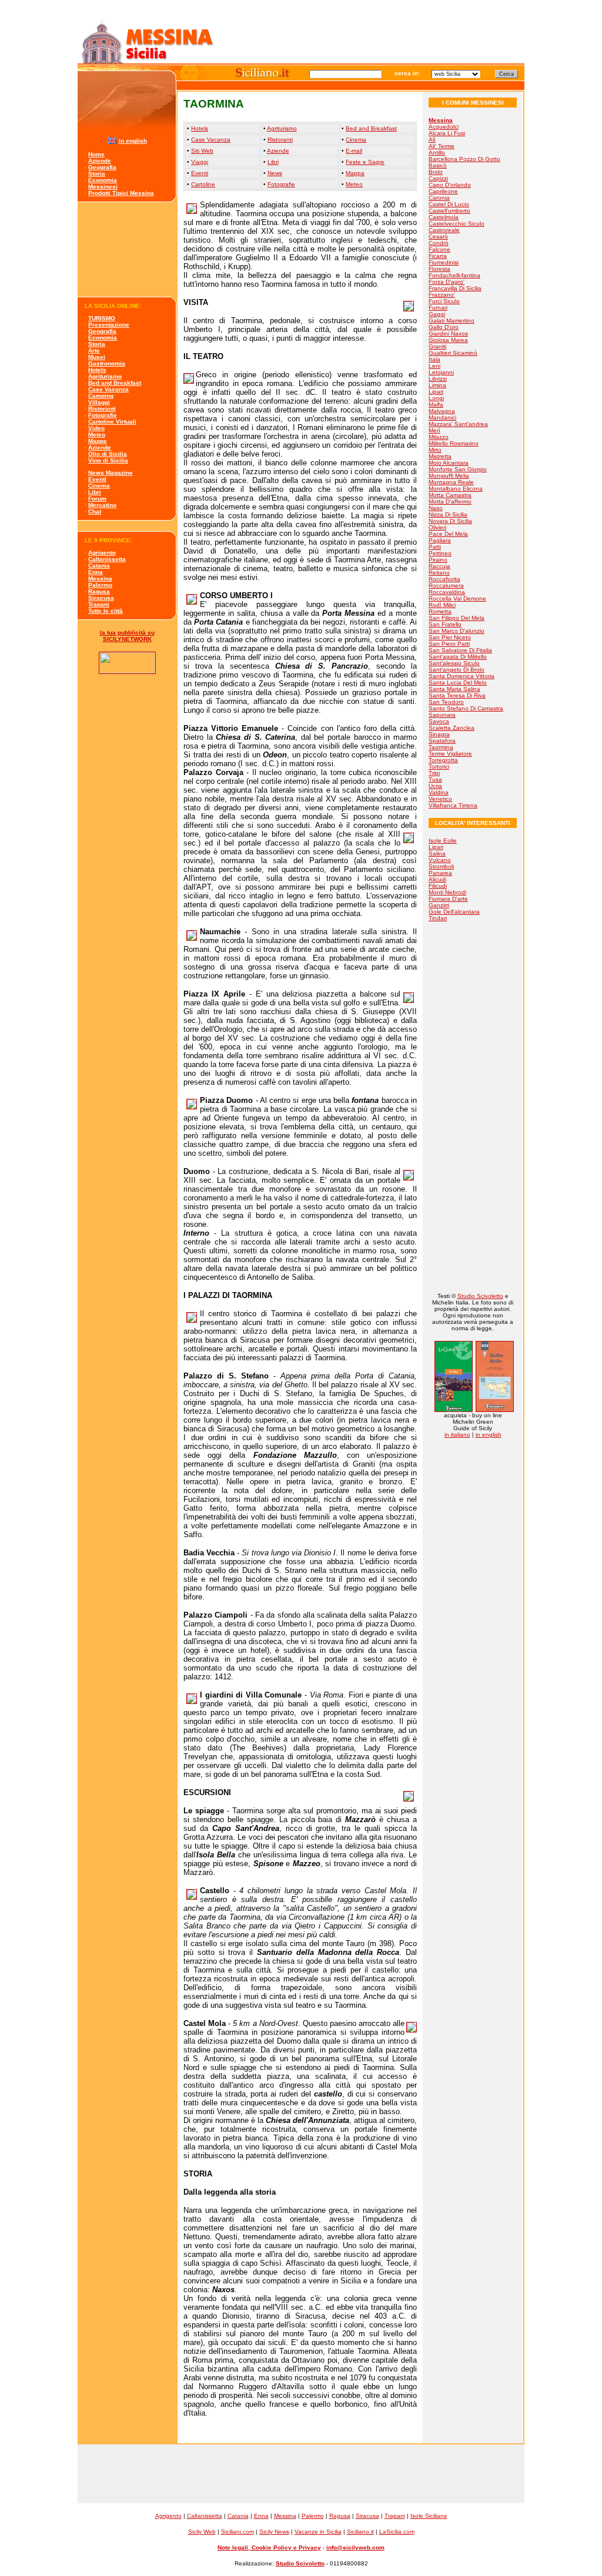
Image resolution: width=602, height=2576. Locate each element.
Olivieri (437, 527)
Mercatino (102, 505)
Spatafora (442, 741)
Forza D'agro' (447, 282)
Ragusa (99, 591)
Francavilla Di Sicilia (455, 288)
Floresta (439, 269)
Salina (437, 853)
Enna (96, 572)
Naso (436, 508)
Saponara (442, 715)
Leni (434, 366)
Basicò (438, 165)
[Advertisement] (127, 249)
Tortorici (439, 767)
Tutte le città (106, 611)
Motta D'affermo (450, 502)
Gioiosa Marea (448, 340)
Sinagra (439, 734)
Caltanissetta (107, 559)
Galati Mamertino (451, 321)
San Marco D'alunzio (456, 631)
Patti (435, 547)
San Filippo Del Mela (456, 618)
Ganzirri (439, 905)
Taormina (441, 747)
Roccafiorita (444, 579)
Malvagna (442, 411)
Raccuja (439, 566)
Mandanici (442, 417)
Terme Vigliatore (450, 754)
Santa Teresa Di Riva (457, 695)
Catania (99, 566)
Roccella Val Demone (457, 598)
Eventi (97, 479)
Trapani (99, 604)
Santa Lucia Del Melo (458, 682)
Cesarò (438, 237)
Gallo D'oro (444, 327)
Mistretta (440, 456)
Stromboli (441, 866)
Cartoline (203, 184)
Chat (95, 511)
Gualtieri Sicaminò (453, 353)
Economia (103, 180)
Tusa (435, 779)
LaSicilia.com (397, 2532)
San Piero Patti (449, 644)
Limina (437, 385)
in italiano (457, 1435)
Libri (95, 492)
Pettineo (440, 553)
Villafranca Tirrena (453, 805)
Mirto (435, 450)
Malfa (436, 405)
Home (96, 154)
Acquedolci (444, 127)
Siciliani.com (238, 2532)
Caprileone (443, 191)
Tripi (434, 773)
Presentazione (109, 325)
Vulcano (440, 860)
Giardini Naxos (448, 333)
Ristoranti (102, 409)
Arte (94, 350)
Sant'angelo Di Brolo (456, 670)
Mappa (355, 173)
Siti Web (202, 151)
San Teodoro (446, 702)
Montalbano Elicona (456, 489)
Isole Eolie (443, 841)
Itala (434, 359)
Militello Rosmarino (454, 443)
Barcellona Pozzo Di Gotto (464, 159)
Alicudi (437, 879)
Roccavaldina (447, 592)
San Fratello (445, 624)
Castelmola (444, 217)
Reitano (439, 573)
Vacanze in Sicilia (318, 2532)
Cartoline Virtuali (112, 422)
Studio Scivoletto (480, 1296)
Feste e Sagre (365, 162)
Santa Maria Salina (454, 689)
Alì (432, 140)
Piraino (438, 560)
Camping (101, 396)
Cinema (99, 486)
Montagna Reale (451, 482)
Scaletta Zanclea (451, 728)
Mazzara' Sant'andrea (458, 424)
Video (96, 428)
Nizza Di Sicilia (448, 514)
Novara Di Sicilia (450, 521)
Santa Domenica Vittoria (461, 676)
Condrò (439, 243)
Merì (434, 430)
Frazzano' (442, 295)
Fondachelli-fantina (454, 275)
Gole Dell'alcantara (454, 912)
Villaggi (99, 402)
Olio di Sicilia (108, 454)
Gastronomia (107, 363)
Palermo (100, 585)
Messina (100, 578)
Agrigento (102, 553)
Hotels (97, 370)
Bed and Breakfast (115, 383)
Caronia (439, 198)
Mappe (98, 441)
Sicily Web (202, 2532)
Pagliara (440, 540)
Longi (436, 398)
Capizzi (438, 178)
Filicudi (438, 886)
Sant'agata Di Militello (458, 657)
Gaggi (437, 314)
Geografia (102, 167)
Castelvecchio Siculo (456, 224)
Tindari (438, 918)
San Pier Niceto (450, 637)
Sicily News (274, 2532)
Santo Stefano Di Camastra (466, 708)
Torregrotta (443, 760)
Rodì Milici (442, 605)
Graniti (437, 346)
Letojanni (441, 372)
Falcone (439, 249)
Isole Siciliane (429, 2516)
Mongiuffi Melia (449, 476)
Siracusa (101, 598)
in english (133, 141)
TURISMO (102, 318)
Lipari (436, 392)
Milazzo (439, 437)
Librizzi (438, 379)
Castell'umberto (449, 211)
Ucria (435, 786)
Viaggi (200, 162)
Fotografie (103, 415)
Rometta (440, 611)
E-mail (354, 151)
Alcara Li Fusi (447, 133)
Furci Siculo (444, 301)
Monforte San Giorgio (458, 469)
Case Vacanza (108, 389)
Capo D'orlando (450, 185)
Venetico (440, 799)
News (275, 173)
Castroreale (444, 230)
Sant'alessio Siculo (454, 663)
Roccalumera (446, 586)
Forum (97, 499)
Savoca (439, 721)
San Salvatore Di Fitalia (460, 650)
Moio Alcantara (449, 463)
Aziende (100, 161)
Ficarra (438, 256)
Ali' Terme (442, 146)
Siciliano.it (360, 2532)
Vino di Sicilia (108, 460)
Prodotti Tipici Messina (121, 193)
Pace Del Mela (448, 534)
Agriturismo (105, 376)
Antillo (437, 152)
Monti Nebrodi (447, 892)
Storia (97, 174)
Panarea (440, 873)
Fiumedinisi (444, 262)
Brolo (436, 172)
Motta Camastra (450, 495)
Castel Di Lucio (449, 204)
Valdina (439, 792)
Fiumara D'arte (448, 899)
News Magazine (111, 473)
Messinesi (103, 187)
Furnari (438, 308)
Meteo (97, 435)
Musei (97, 357)
